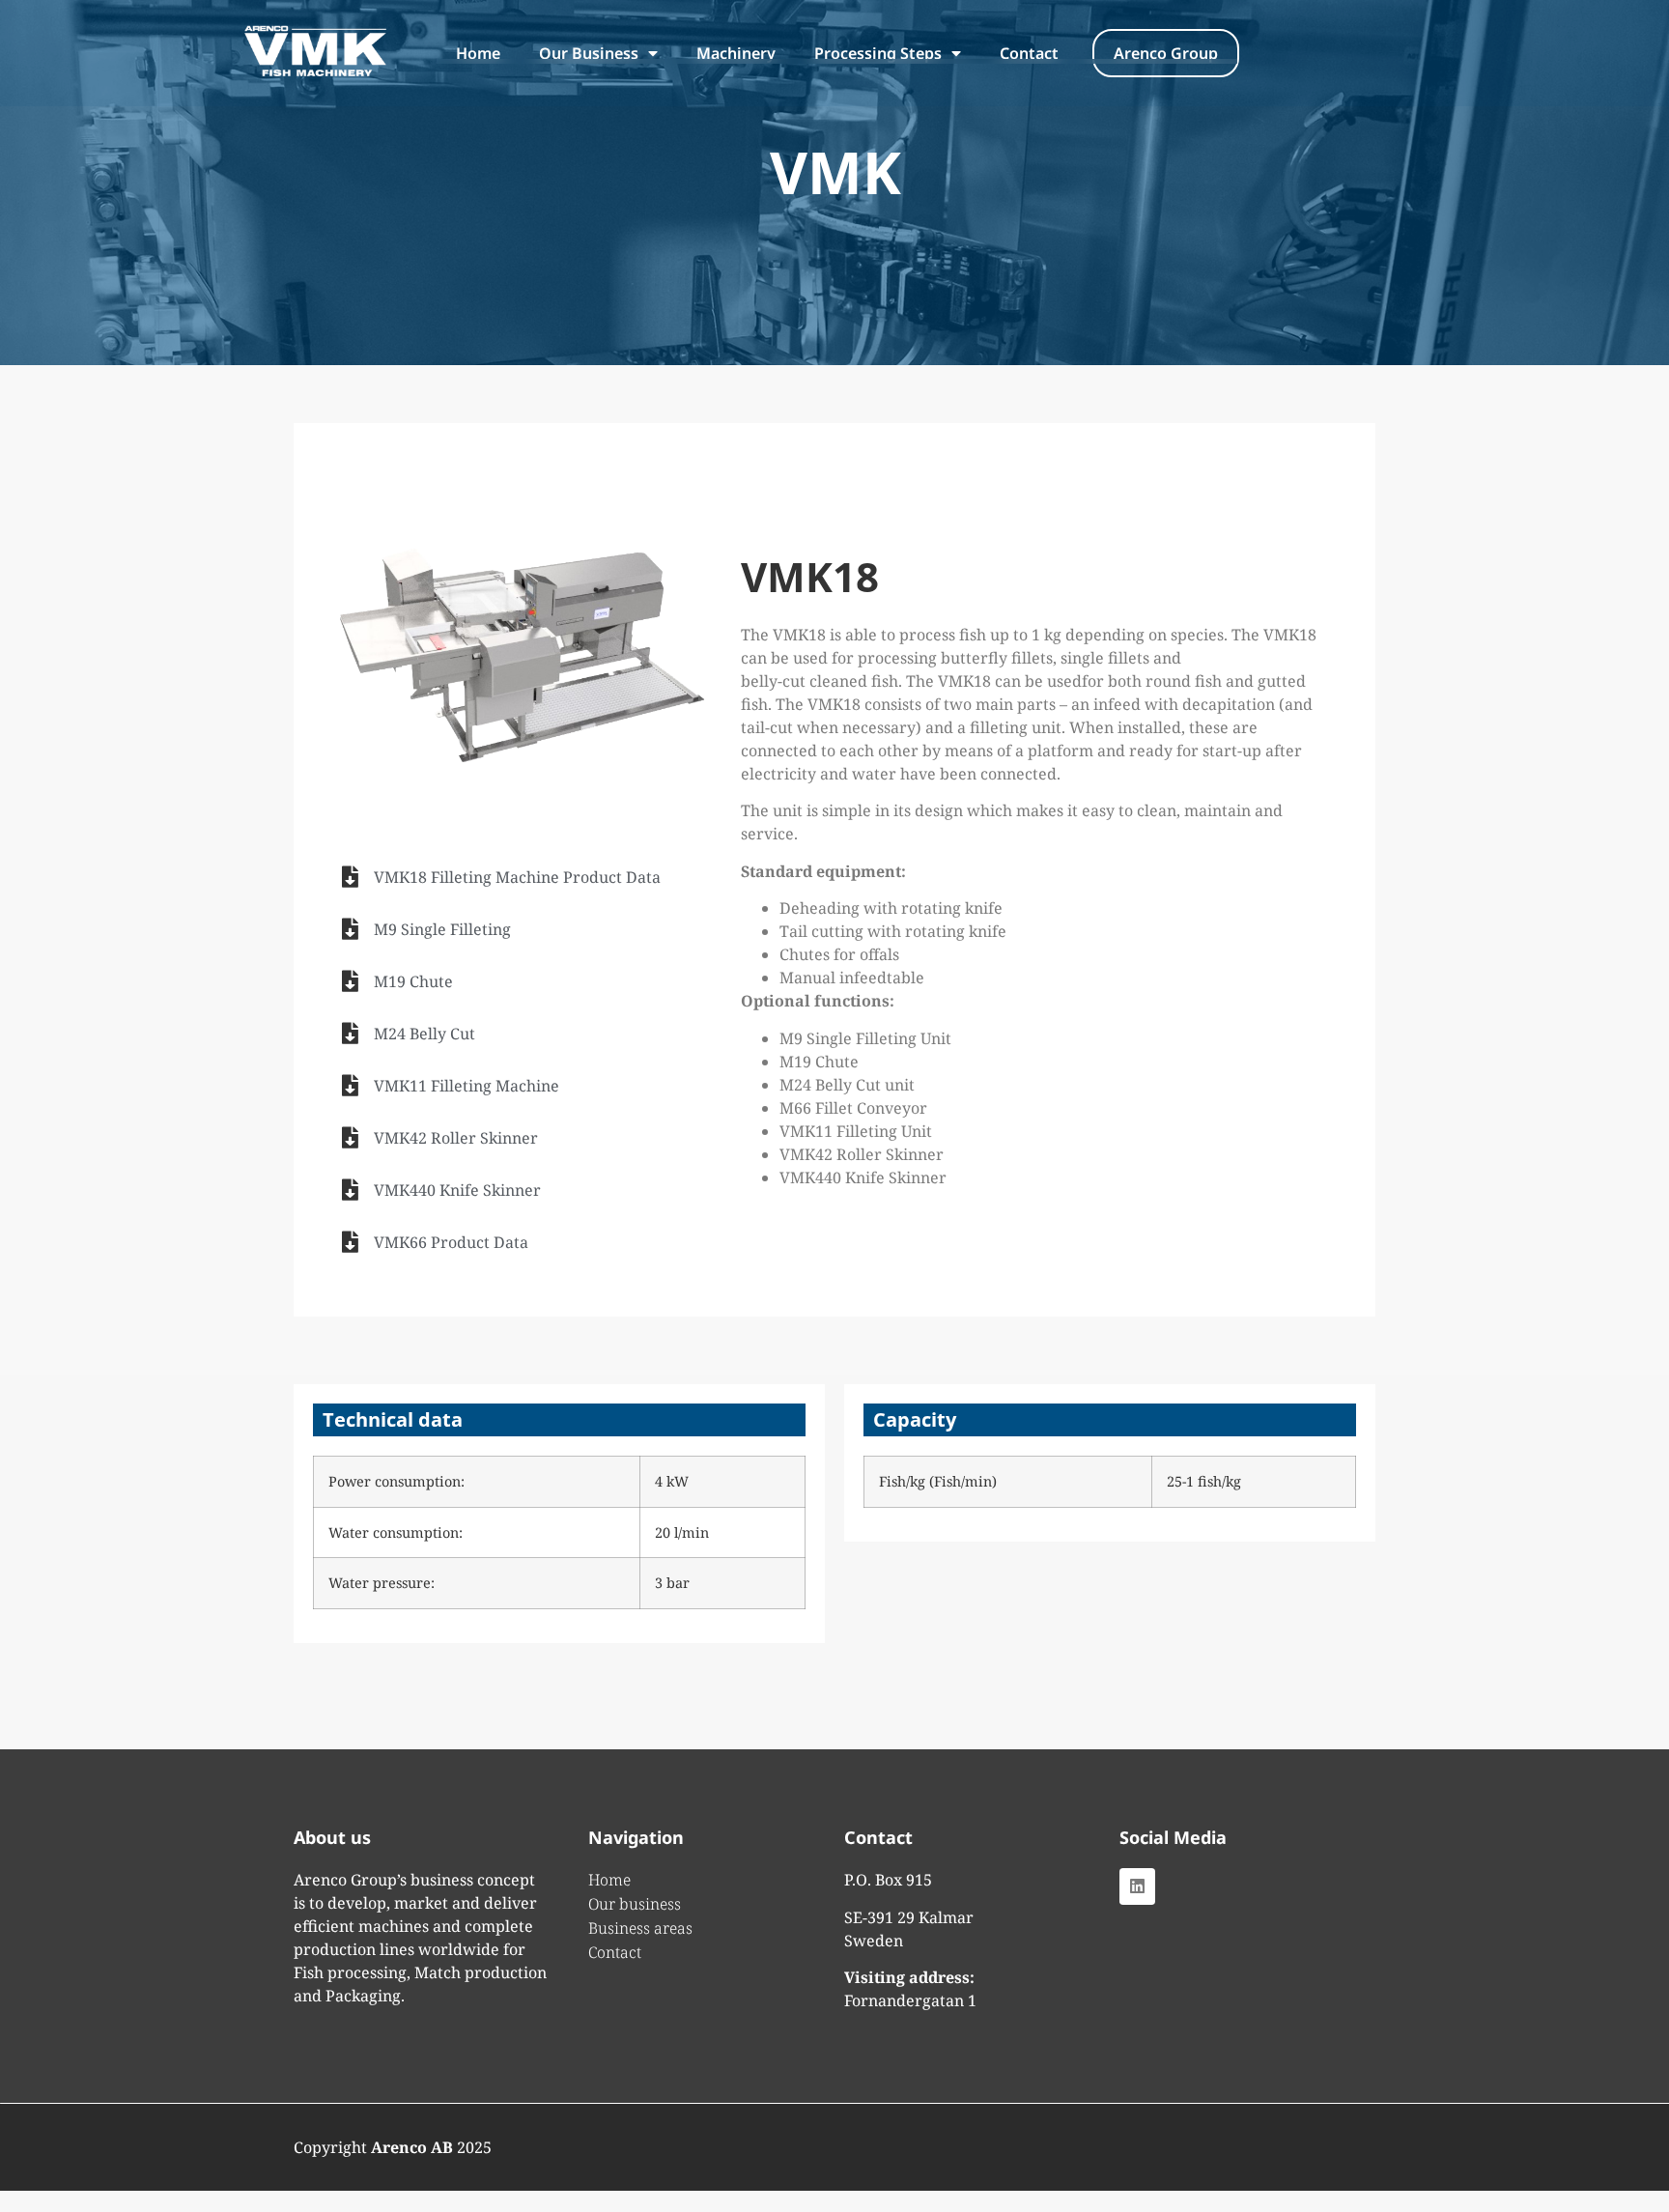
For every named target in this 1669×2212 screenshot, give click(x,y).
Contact (1029, 53)
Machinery (736, 53)
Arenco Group (1166, 53)
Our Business (589, 53)
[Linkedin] (1137, 1886)
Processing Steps (878, 53)
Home (478, 53)
